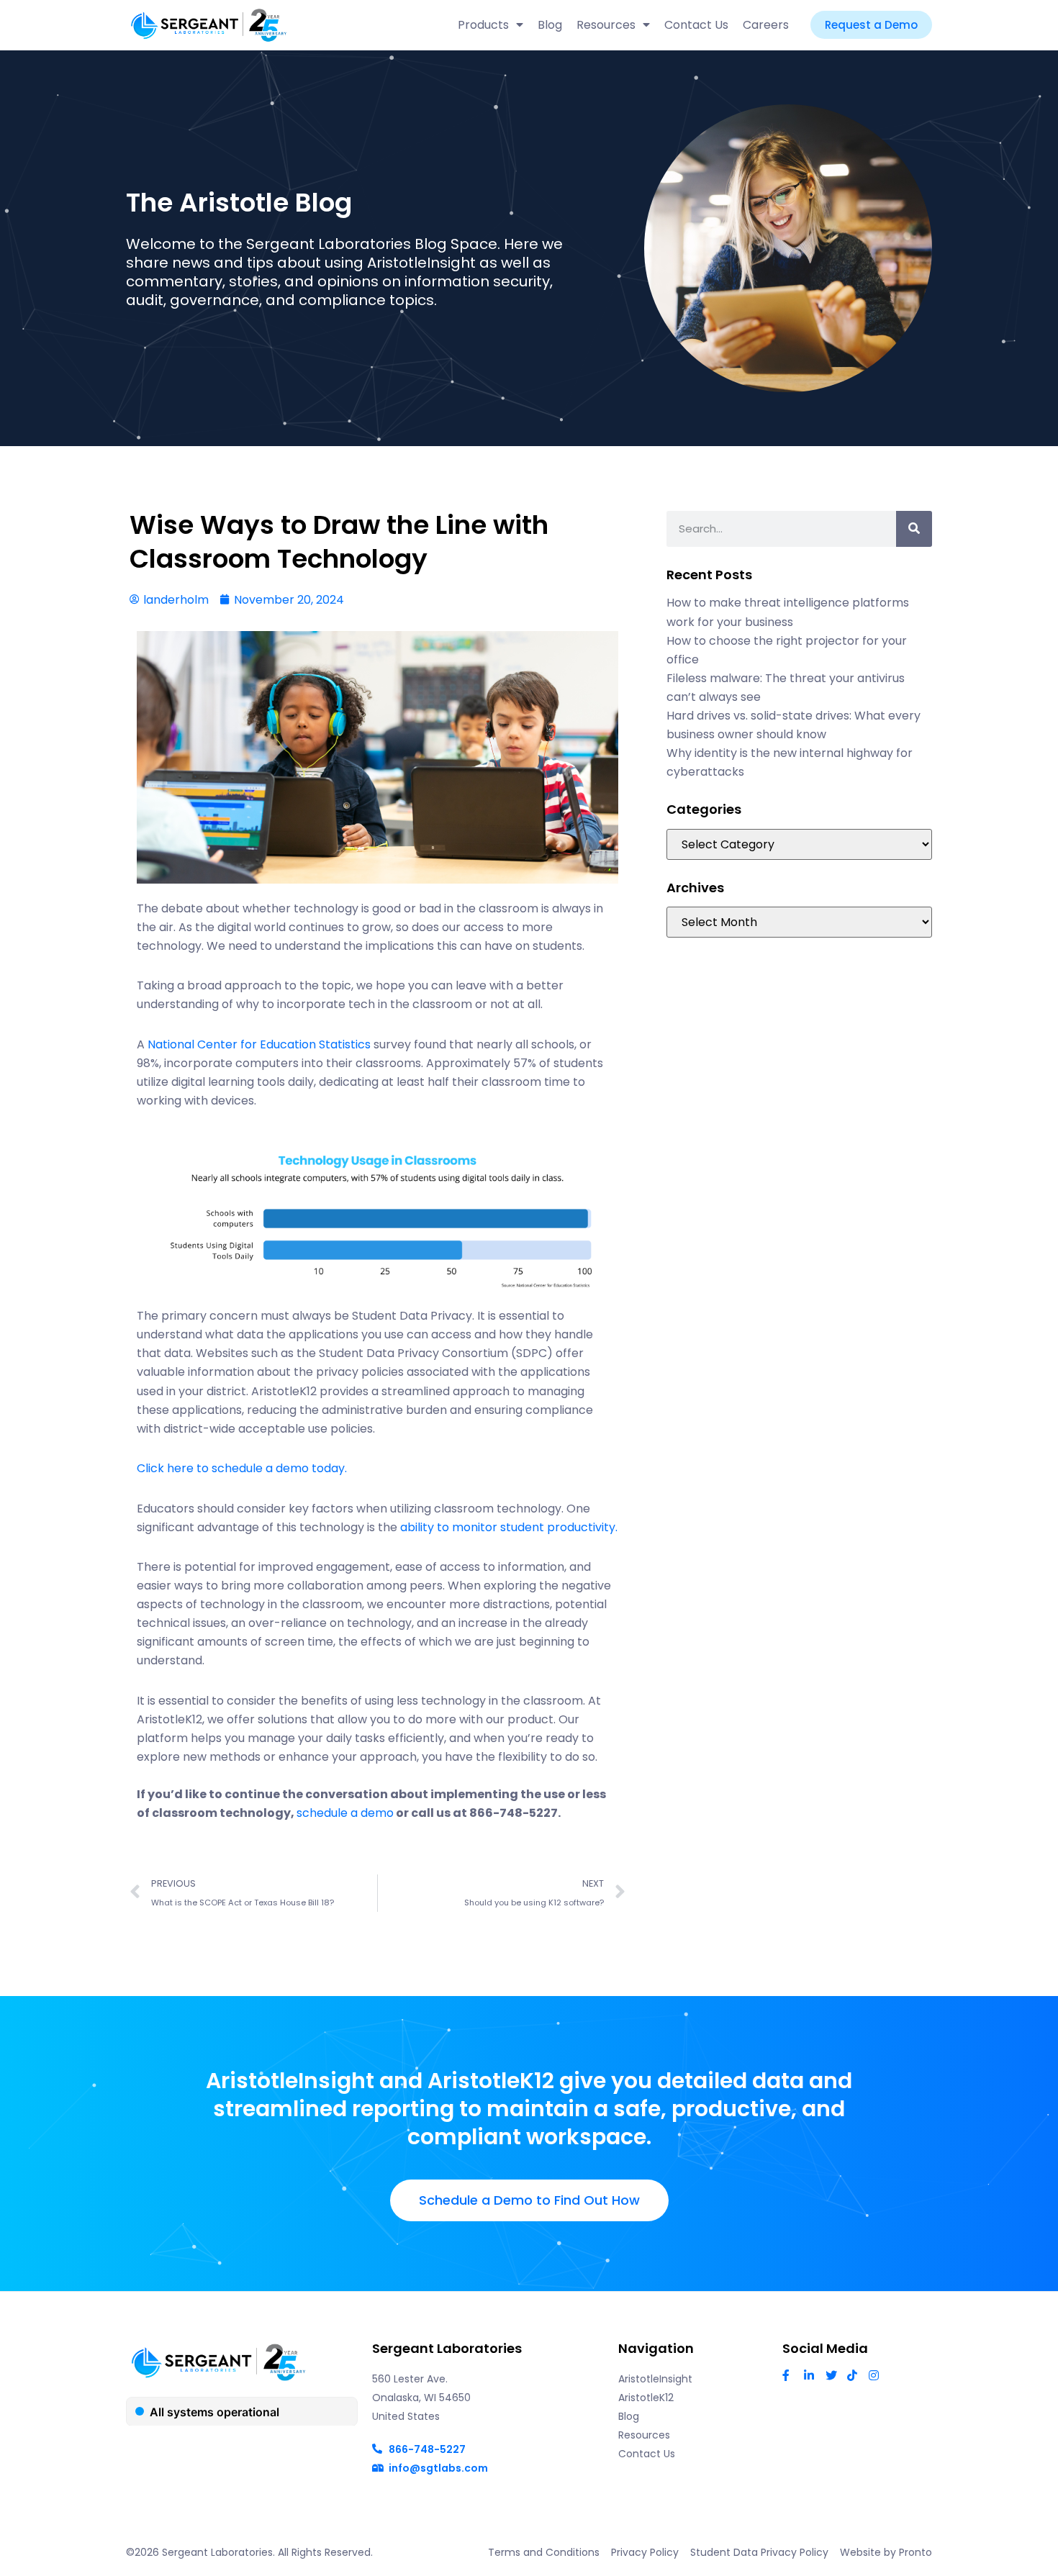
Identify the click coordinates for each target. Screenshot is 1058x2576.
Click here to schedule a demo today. (242, 1468)
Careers (766, 25)
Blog (550, 25)
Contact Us (696, 25)
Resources (606, 25)
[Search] (914, 529)
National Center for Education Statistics (259, 1044)
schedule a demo (345, 1813)
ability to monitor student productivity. (509, 1527)
